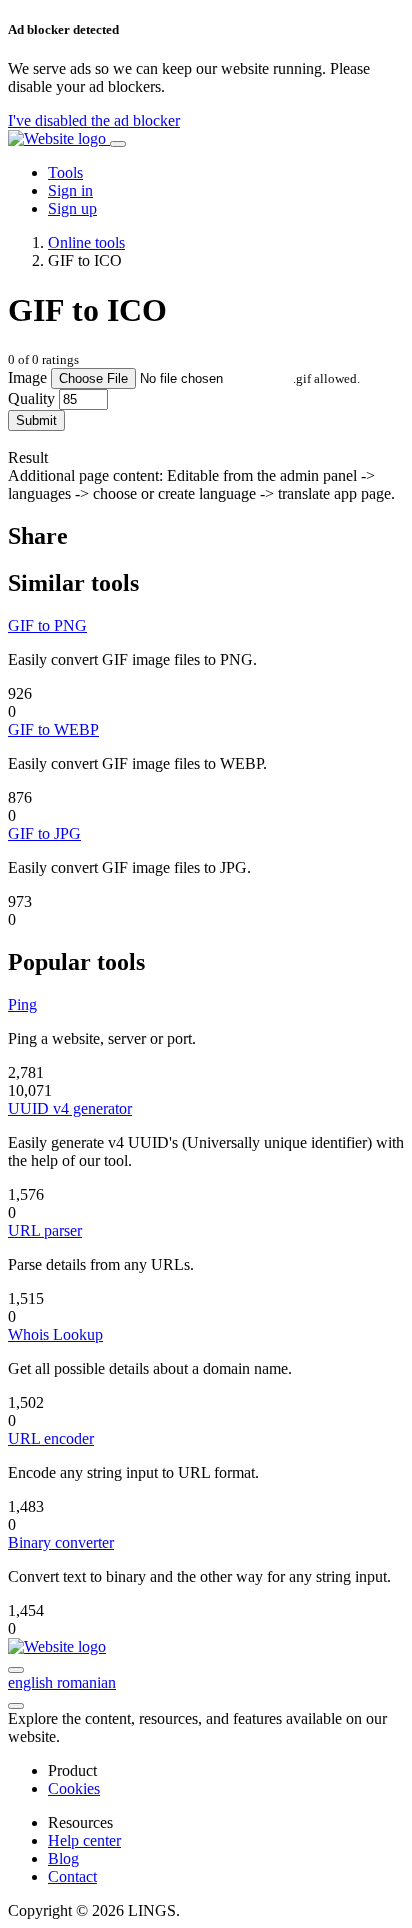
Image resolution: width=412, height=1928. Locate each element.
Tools (65, 172)
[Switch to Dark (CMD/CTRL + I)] (16, 1706)
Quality (31, 398)
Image (27, 377)
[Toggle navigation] (118, 144)
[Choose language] (16, 1670)
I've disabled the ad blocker (94, 120)
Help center (84, 1840)
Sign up (72, 208)
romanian (86, 1682)
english (32, 1682)
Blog (63, 1858)
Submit (36, 420)
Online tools (86, 242)
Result (28, 457)
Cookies (74, 1788)
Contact (72, 1876)
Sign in (70, 190)
